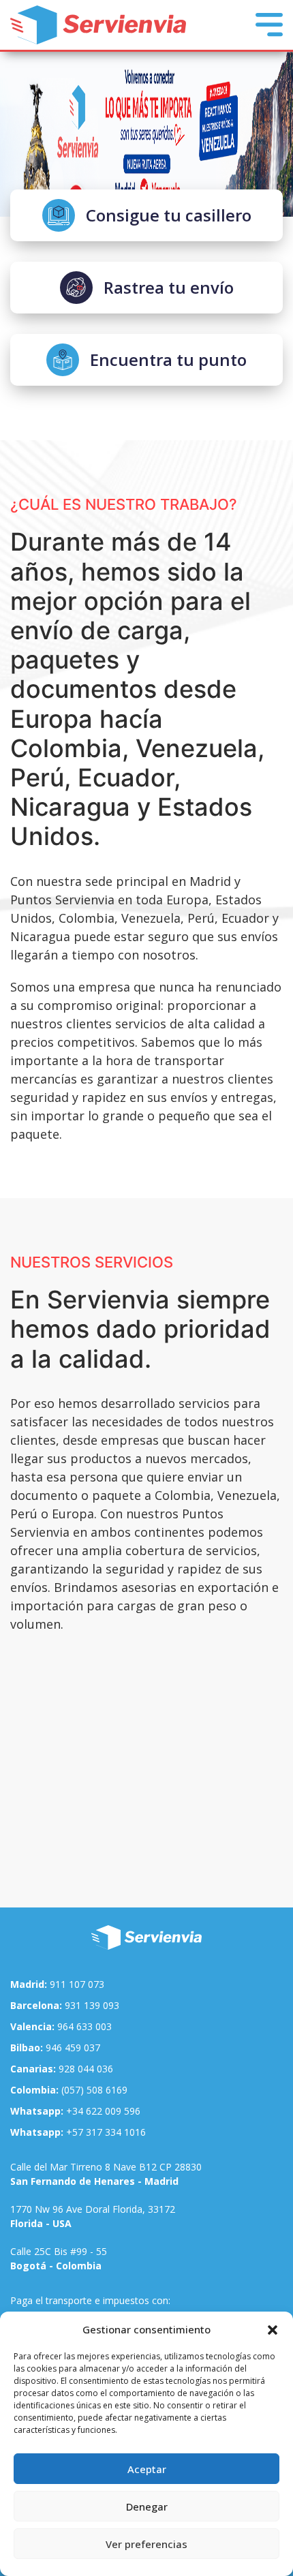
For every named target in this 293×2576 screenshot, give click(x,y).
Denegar (147, 2506)
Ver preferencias (146, 2544)
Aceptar (147, 2469)
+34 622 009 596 (75, 2111)
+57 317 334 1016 (78, 2132)
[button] (273, 2329)
